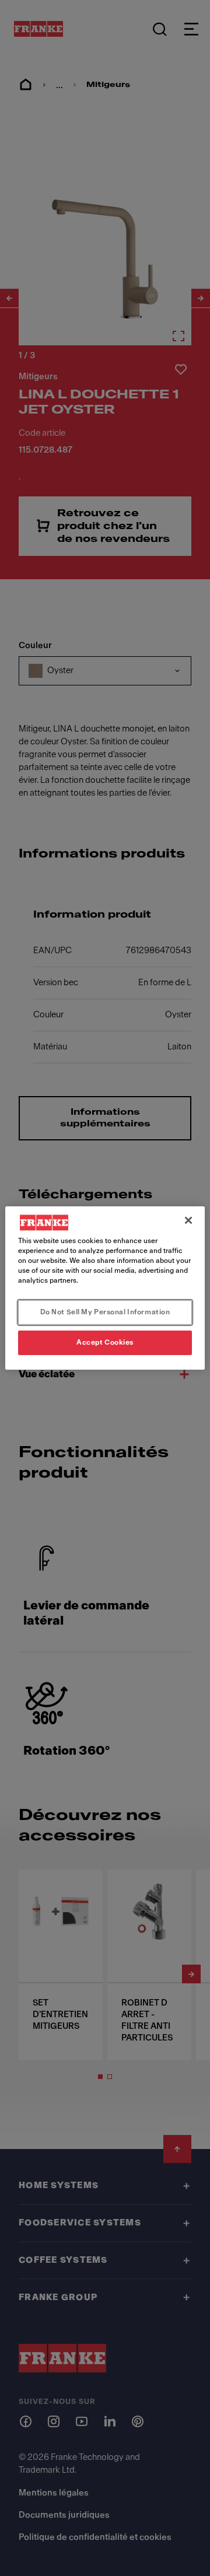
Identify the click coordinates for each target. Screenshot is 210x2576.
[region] (105, 1288)
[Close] (188, 1220)
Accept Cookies (105, 1342)
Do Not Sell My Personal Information (105, 1312)
